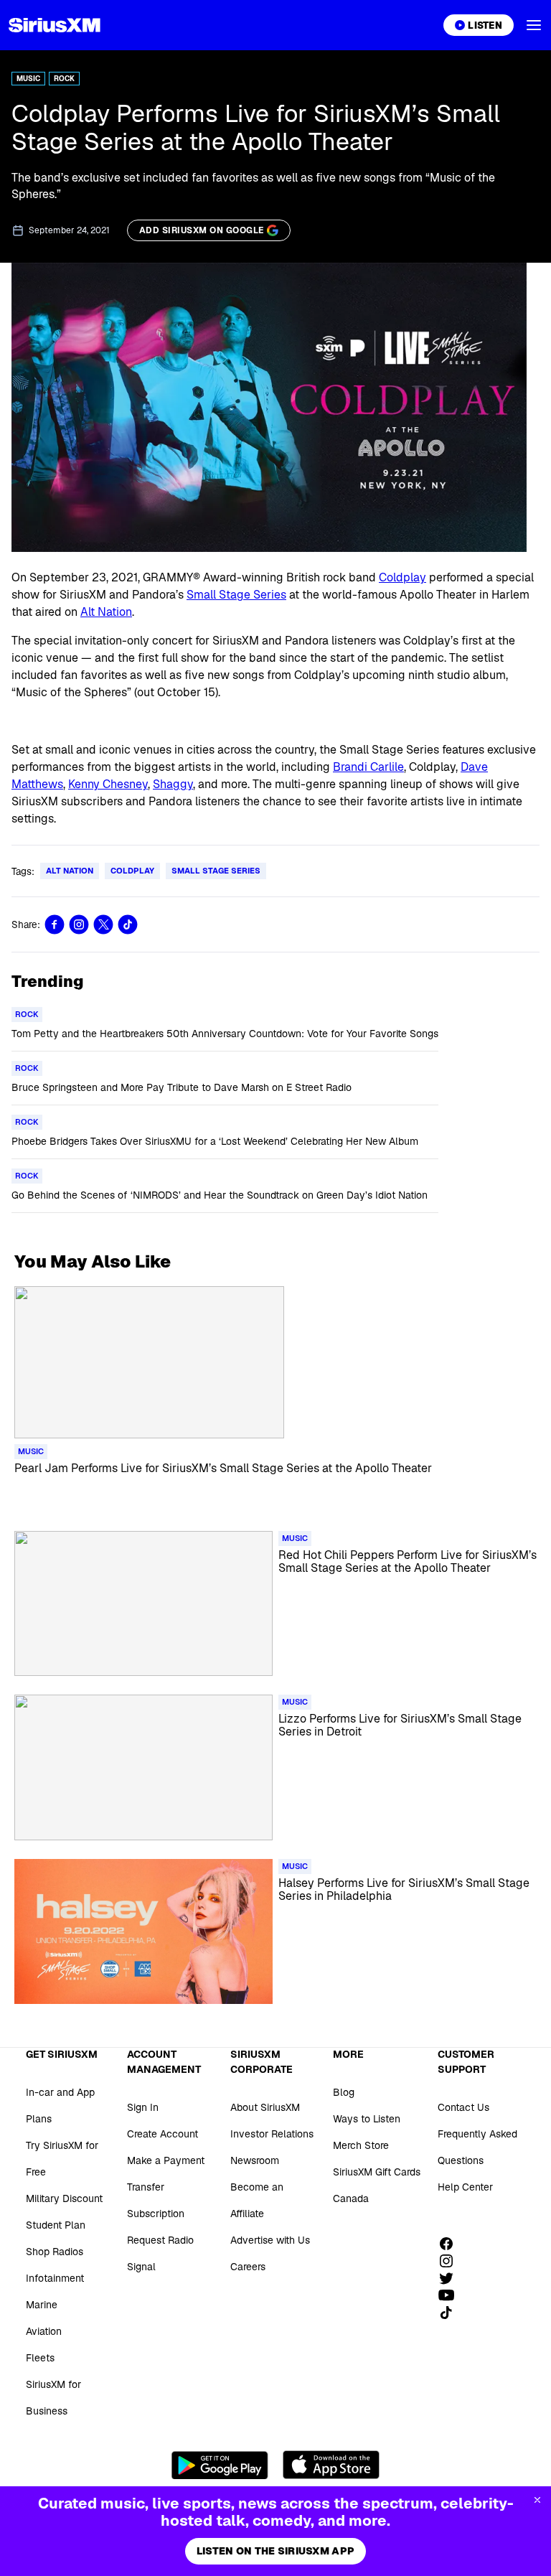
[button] (534, 25)
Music (28, 79)
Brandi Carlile (368, 767)
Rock (64, 79)
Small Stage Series (236, 595)
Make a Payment (166, 2160)
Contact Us (463, 2107)
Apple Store (331, 2465)
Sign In (143, 2107)
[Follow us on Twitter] (451, 2278)
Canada (351, 2198)
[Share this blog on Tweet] (103, 924)
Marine (42, 2305)
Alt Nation (106, 612)
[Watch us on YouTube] (451, 2295)
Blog (344, 2092)
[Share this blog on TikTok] (128, 924)
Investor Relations (272, 2134)
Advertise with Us (270, 2240)
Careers (248, 2267)
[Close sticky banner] (537, 2500)
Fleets (40, 2358)
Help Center (465, 2187)
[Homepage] (55, 25)
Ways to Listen (367, 2119)
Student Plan (56, 2225)
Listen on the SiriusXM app (275, 2551)
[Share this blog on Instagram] (79, 924)
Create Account (163, 2134)
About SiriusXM (265, 2107)
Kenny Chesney (108, 784)
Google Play (220, 2465)
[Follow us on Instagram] (451, 2261)
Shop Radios (55, 2252)
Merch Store (361, 2145)
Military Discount (64, 2198)
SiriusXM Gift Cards (377, 2172)
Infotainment (55, 2278)
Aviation (44, 2331)
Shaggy (173, 784)
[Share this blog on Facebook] (55, 924)
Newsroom (255, 2160)
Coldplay (402, 577)
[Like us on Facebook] (451, 2244)
